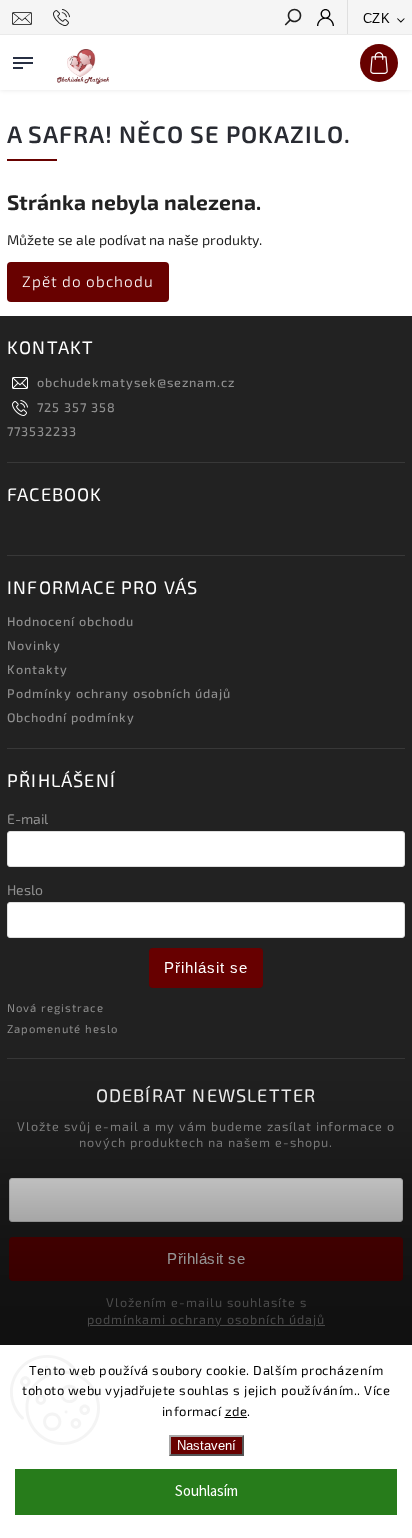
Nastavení (206, 1445)
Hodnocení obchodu (70, 621)
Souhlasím (206, 1491)
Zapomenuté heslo (62, 1028)
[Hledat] (292, 19)
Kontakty (37, 669)
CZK (377, 18)
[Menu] (23, 59)
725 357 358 (76, 407)
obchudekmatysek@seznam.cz (136, 382)
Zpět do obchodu (88, 281)
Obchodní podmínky (71, 717)
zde (236, 1411)
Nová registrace (55, 1007)
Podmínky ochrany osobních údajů (119, 693)
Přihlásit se (206, 967)
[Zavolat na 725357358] (64, 18)
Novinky (34, 645)
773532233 (42, 431)
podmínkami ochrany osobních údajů (206, 1319)
